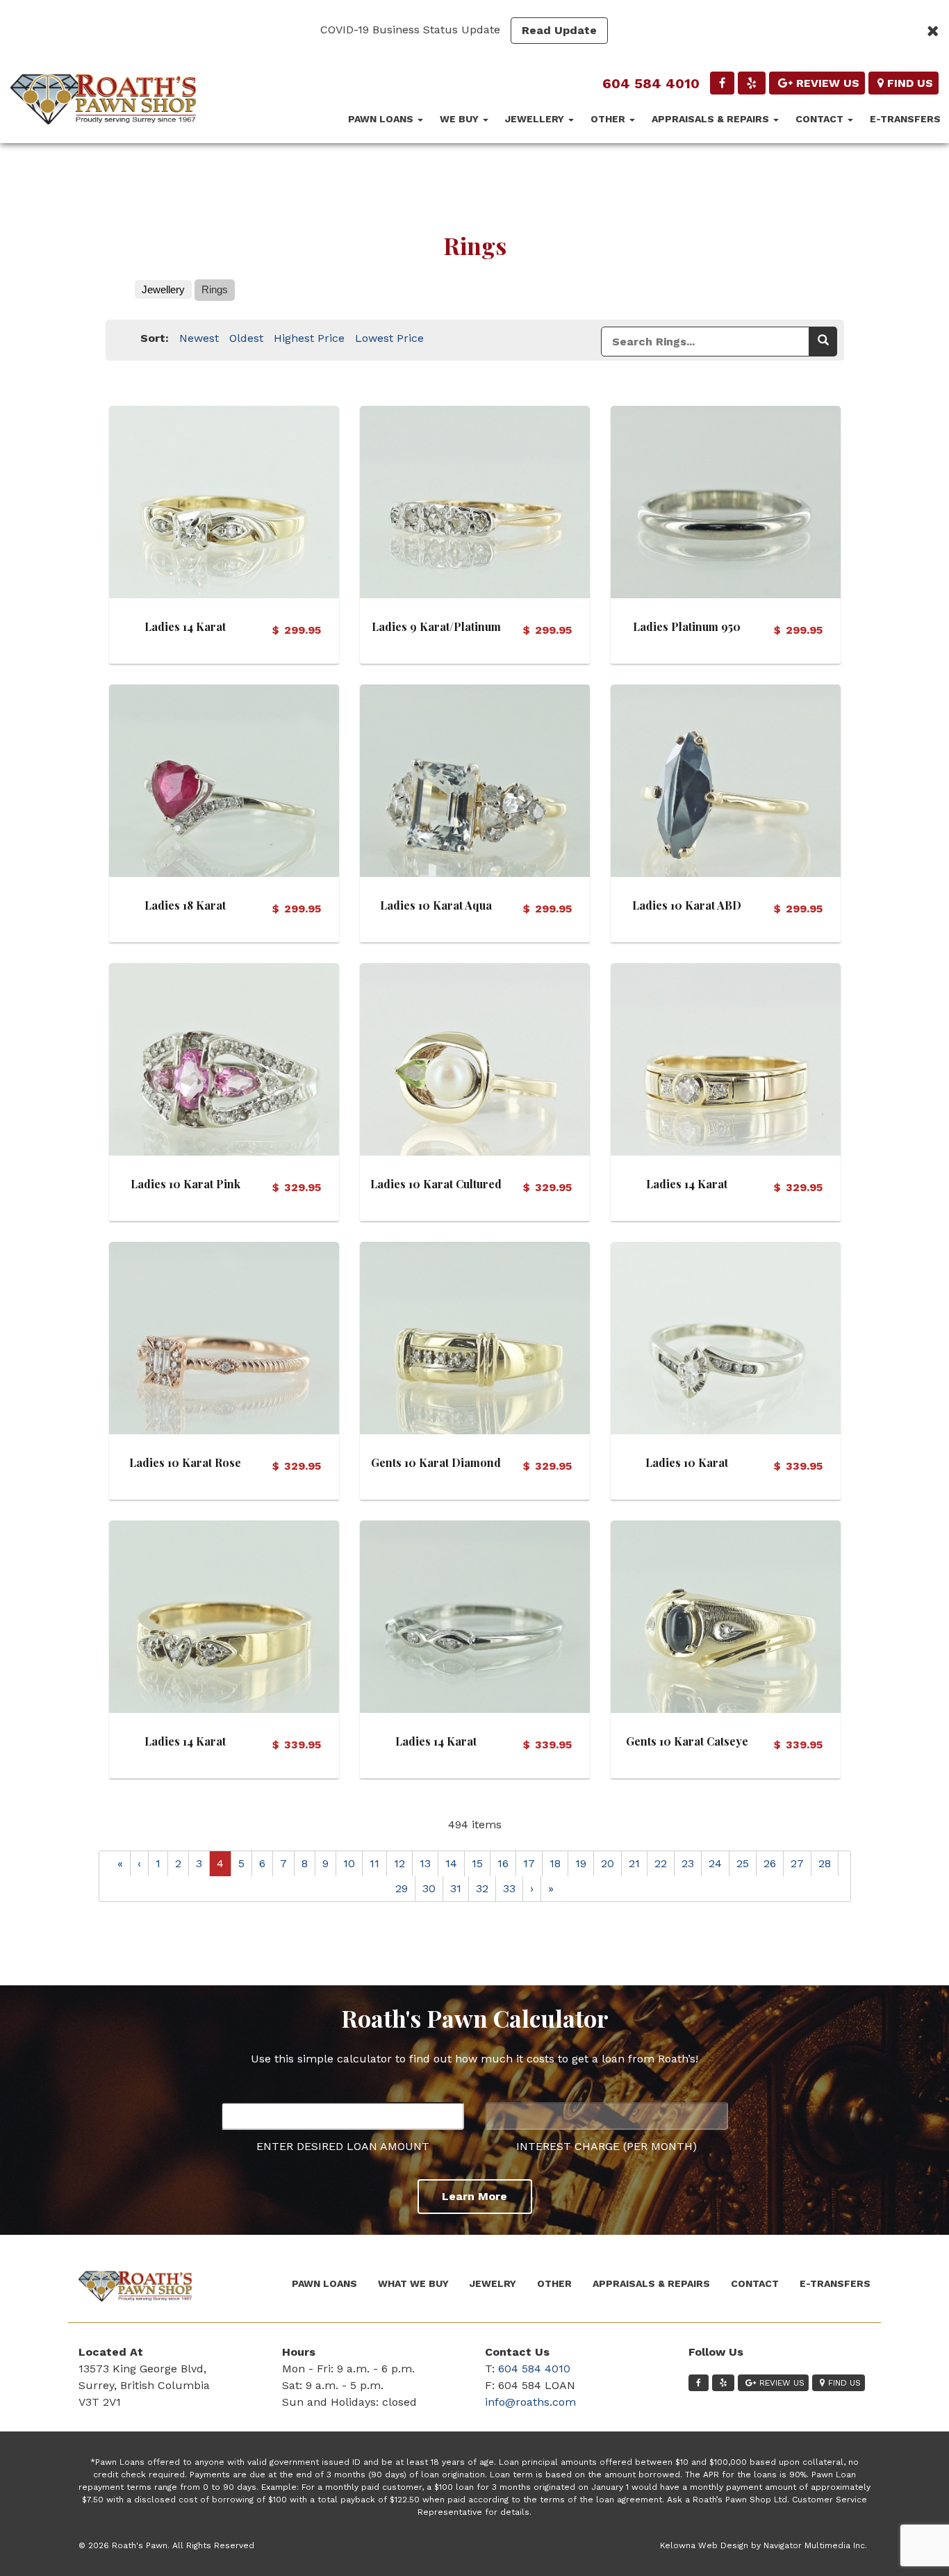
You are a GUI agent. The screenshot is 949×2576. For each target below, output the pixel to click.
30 (429, 1888)
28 (825, 1863)
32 (482, 1888)
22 (661, 1863)
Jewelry (493, 2283)
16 (503, 1863)
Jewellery (536, 119)
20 (608, 1863)
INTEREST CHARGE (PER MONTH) (606, 2146)
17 (529, 1863)
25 (743, 1863)
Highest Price (309, 338)
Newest (199, 338)
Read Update (559, 30)
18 (555, 1863)
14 (451, 1863)
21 (634, 1863)
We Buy (461, 119)
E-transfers (905, 119)
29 (402, 1888)
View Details (224, 499)
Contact (821, 119)
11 (374, 1863)
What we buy (413, 2283)
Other (609, 119)
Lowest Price (389, 338)
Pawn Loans (382, 119)
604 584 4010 (651, 83)
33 (509, 1888)
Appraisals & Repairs (712, 119)
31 (456, 1888)
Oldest (246, 338)
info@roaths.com (530, 2402)
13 (425, 1863)
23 (688, 1863)
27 (797, 1863)
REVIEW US (828, 83)
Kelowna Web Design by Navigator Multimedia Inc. (764, 2545)
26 (770, 1863)
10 (349, 1863)
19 (581, 1863)
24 (715, 1863)
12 (399, 1863)
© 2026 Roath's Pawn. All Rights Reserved (166, 2545)
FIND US (910, 83)
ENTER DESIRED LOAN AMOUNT (343, 2146)
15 (477, 1863)
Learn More (474, 2196)
